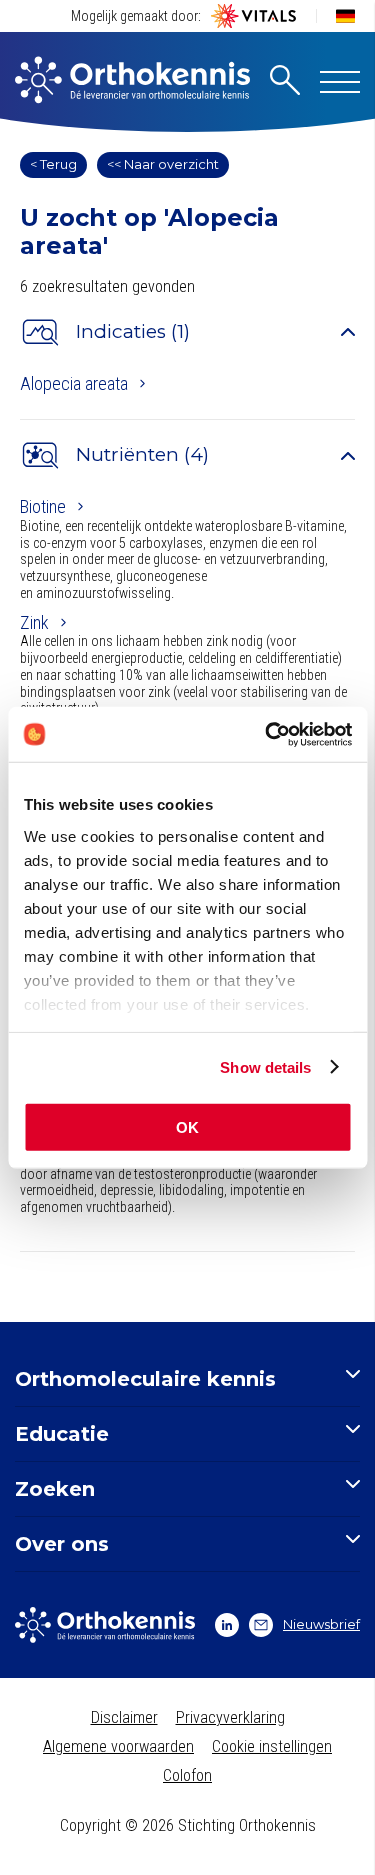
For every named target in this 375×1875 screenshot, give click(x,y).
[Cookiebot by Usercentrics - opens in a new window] (267, 734)
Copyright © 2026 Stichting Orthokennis (188, 1825)
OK (187, 1127)
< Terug (53, 164)
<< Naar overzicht (163, 164)
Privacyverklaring (230, 1717)
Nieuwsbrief (321, 1624)
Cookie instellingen (272, 1746)
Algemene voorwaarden (118, 1746)
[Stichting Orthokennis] (132, 82)
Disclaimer (124, 1717)
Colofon (187, 1775)
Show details (265, 1066)
